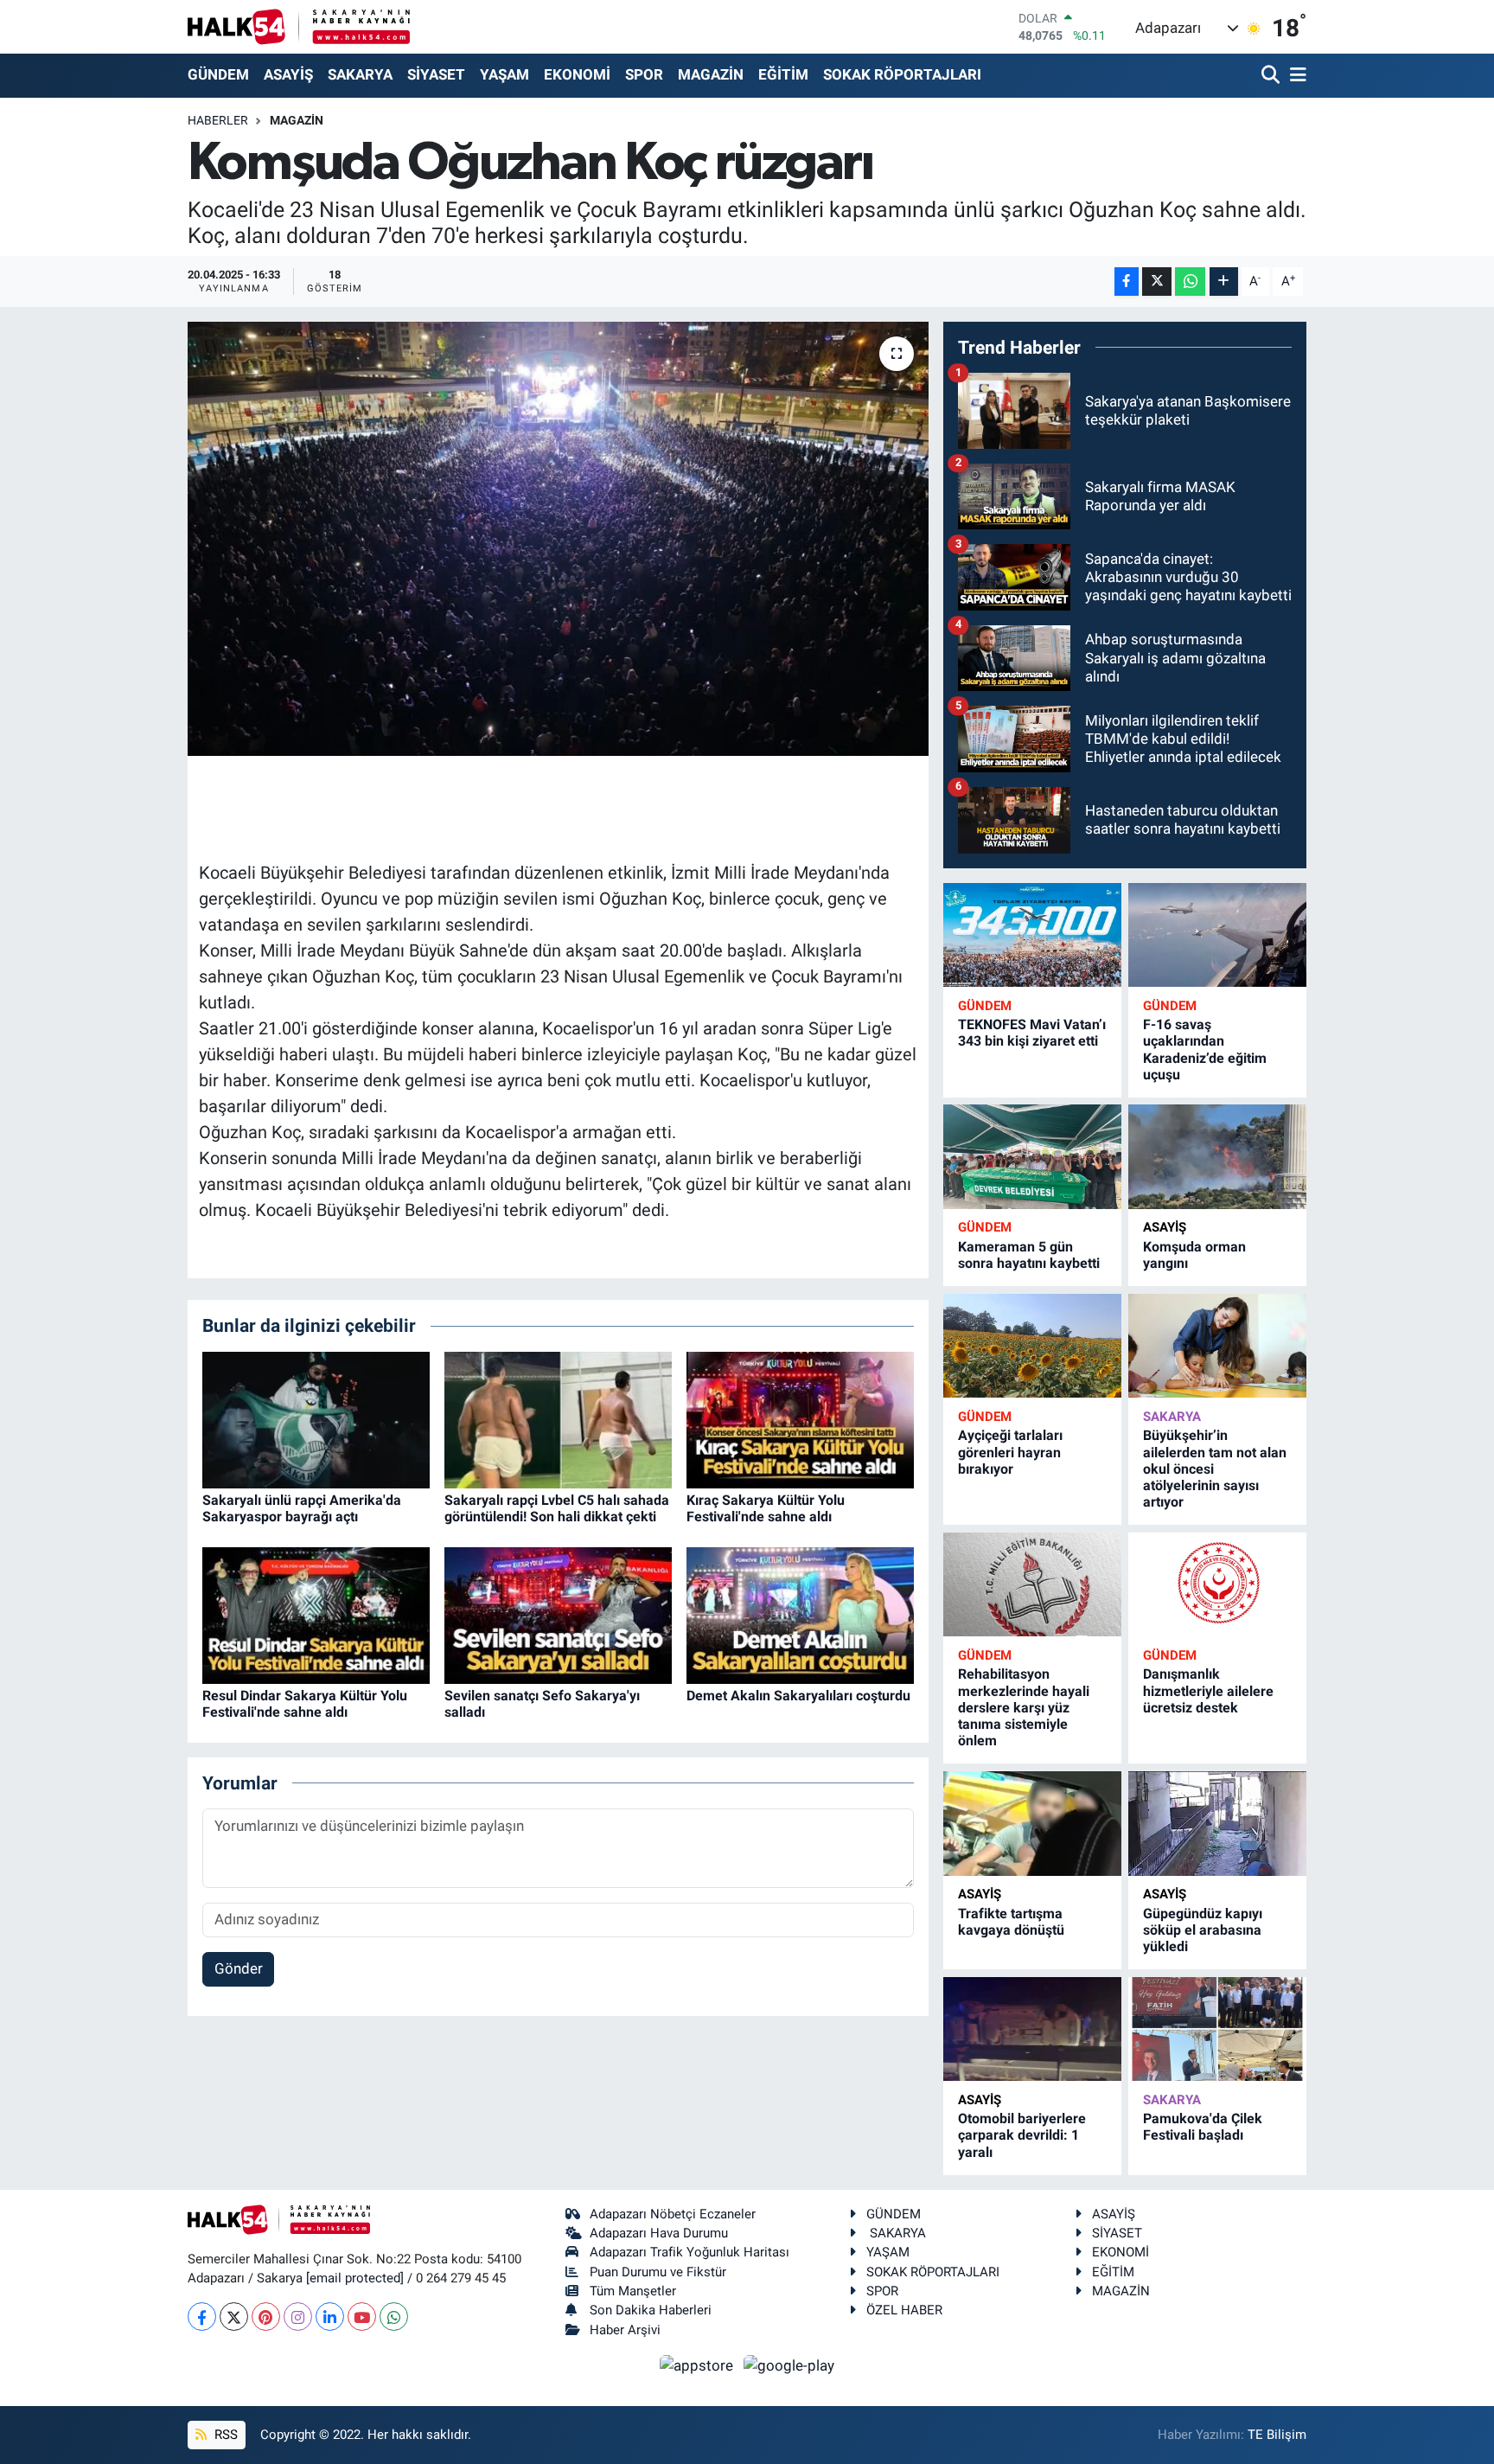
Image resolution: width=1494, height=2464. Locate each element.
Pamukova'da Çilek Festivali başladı (1203, 2127)
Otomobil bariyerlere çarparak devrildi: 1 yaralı (1022, 2135)
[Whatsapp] (394, 2317)
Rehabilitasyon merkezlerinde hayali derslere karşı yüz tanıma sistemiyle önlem (1024, 1707)
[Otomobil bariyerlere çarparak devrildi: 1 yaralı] (1032, 2029)
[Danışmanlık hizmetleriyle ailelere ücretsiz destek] (1217, 1585)
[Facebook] (202, 2317)
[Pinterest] (266, 2317)
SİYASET (436, 74)
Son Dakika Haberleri (651, 2310)
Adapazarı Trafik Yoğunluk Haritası (690, 2252)
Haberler (218, 120)
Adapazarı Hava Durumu (659, 2233)
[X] (234, 2317)
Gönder (239, 1968)
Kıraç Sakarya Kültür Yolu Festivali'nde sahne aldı (766, 1508)
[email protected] (355, 2278)
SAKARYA (360, 74)
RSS (224, 2435)
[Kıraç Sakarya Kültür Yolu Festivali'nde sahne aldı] (800, 1418)
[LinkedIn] (330, 2317)
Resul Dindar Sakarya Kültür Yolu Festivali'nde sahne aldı (305, 1704)
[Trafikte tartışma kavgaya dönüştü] (1032, 1824)
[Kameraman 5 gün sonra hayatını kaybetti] (1032, 1157)
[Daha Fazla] (1224, 282)
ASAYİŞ (288, 74)
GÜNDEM (218, 74)
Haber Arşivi (625, 2330)
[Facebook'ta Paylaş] (1127, 282)
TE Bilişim (1277, 2435)
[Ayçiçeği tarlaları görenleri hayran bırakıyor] (1032, 1346)
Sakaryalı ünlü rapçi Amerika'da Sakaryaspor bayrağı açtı (302, 1508)
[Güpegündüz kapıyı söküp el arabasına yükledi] (1217, 1824)
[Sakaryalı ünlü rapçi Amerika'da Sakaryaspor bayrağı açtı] (316, 1418)
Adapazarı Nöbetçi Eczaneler (673, 2214)
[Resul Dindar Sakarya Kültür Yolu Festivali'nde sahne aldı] (316, 1614)
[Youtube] (362, 2317)
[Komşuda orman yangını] (1217, 1157)
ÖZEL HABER (904, 2310)
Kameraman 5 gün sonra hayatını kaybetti (1029, 1255)
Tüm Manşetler (633, 2291)
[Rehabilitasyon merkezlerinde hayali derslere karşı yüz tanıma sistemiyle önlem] (1032, 1585)
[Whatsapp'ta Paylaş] (1190, 282)
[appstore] (699, 2365)
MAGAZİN (711, 74)
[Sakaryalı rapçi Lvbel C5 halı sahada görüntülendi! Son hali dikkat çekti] (558, 1418)
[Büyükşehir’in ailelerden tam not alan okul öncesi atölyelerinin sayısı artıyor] (1217, 1346)
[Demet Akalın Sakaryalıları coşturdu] (800, 1614)
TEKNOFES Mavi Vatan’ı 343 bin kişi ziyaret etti (1032, 1033)
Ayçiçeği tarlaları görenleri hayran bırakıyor (1010, 1452)
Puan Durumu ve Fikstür (658, 2272)
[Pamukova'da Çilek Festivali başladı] (1217, 2029)
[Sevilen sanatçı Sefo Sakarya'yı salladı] (558, 1614)
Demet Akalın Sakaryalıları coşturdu (798, 1696)
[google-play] (789, 2365)
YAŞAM (504, 74)
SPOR (644, 74)
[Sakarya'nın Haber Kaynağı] (299, 26)
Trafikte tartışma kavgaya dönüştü (1011, 1922)
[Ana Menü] (1295, 76)
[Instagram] (298, 2317)
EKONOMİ (577, 74)
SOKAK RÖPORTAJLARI (902, 74)
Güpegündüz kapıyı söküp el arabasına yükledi (1203, 1930)
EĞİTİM (783, 74)
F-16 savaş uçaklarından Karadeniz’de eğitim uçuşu (1205, 1050)
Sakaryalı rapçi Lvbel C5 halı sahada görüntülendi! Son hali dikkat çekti (557, 1508)
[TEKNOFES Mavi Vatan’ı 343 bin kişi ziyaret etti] (1032, 935)
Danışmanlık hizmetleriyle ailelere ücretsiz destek (1208, 1690)
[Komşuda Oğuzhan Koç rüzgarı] (558, 539)
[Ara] (1272, 76)
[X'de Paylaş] (1157, 282)
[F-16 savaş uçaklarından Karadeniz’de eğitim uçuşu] (1217, 935)
